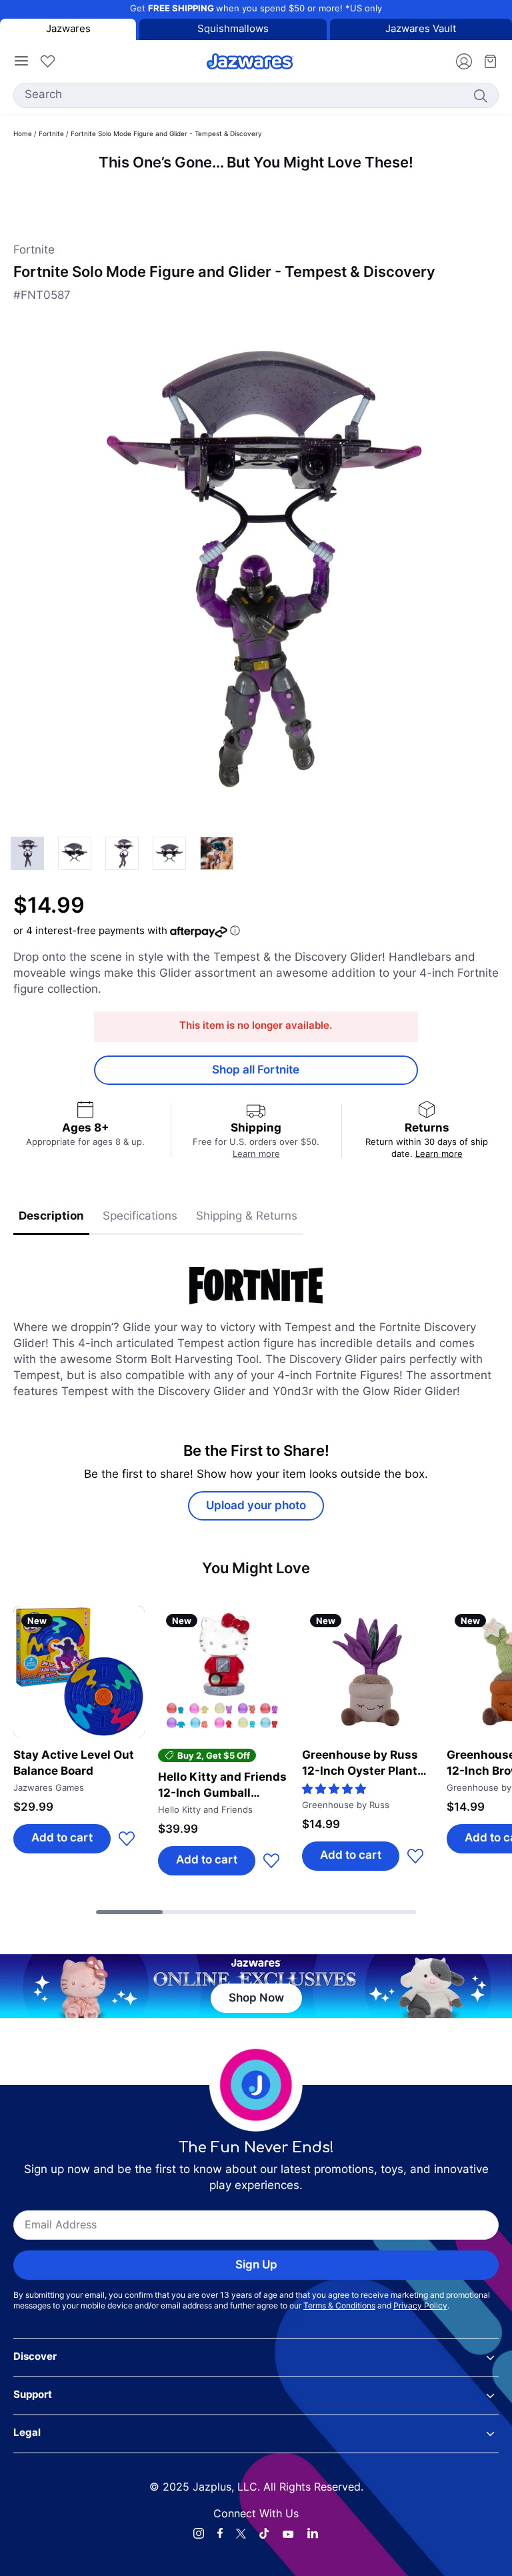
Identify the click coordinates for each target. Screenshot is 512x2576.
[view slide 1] (75, 853)
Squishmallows (233, 30)
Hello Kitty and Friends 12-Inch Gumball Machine (222, 1787)
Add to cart (62, 1838)
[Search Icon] (480, 95)
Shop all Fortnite (256, 1070)
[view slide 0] (27, 853)
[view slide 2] (122, 853)
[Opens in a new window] (199, 2533)
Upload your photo (256, 1506)
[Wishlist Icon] (47, 61)
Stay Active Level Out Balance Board (74, 1764)
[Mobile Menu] (21, 61)
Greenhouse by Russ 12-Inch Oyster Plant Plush (360, 1765)
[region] (256, 197)
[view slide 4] (217, 853)
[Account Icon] (459, 61)
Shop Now (256, 1999)
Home (23, 134)
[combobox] (256, 95)
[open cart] (485, 61)
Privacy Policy (420, 2306)
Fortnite (51, 134)
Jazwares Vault (421, 30)
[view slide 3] (169, 853)
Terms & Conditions (339, 2306)
